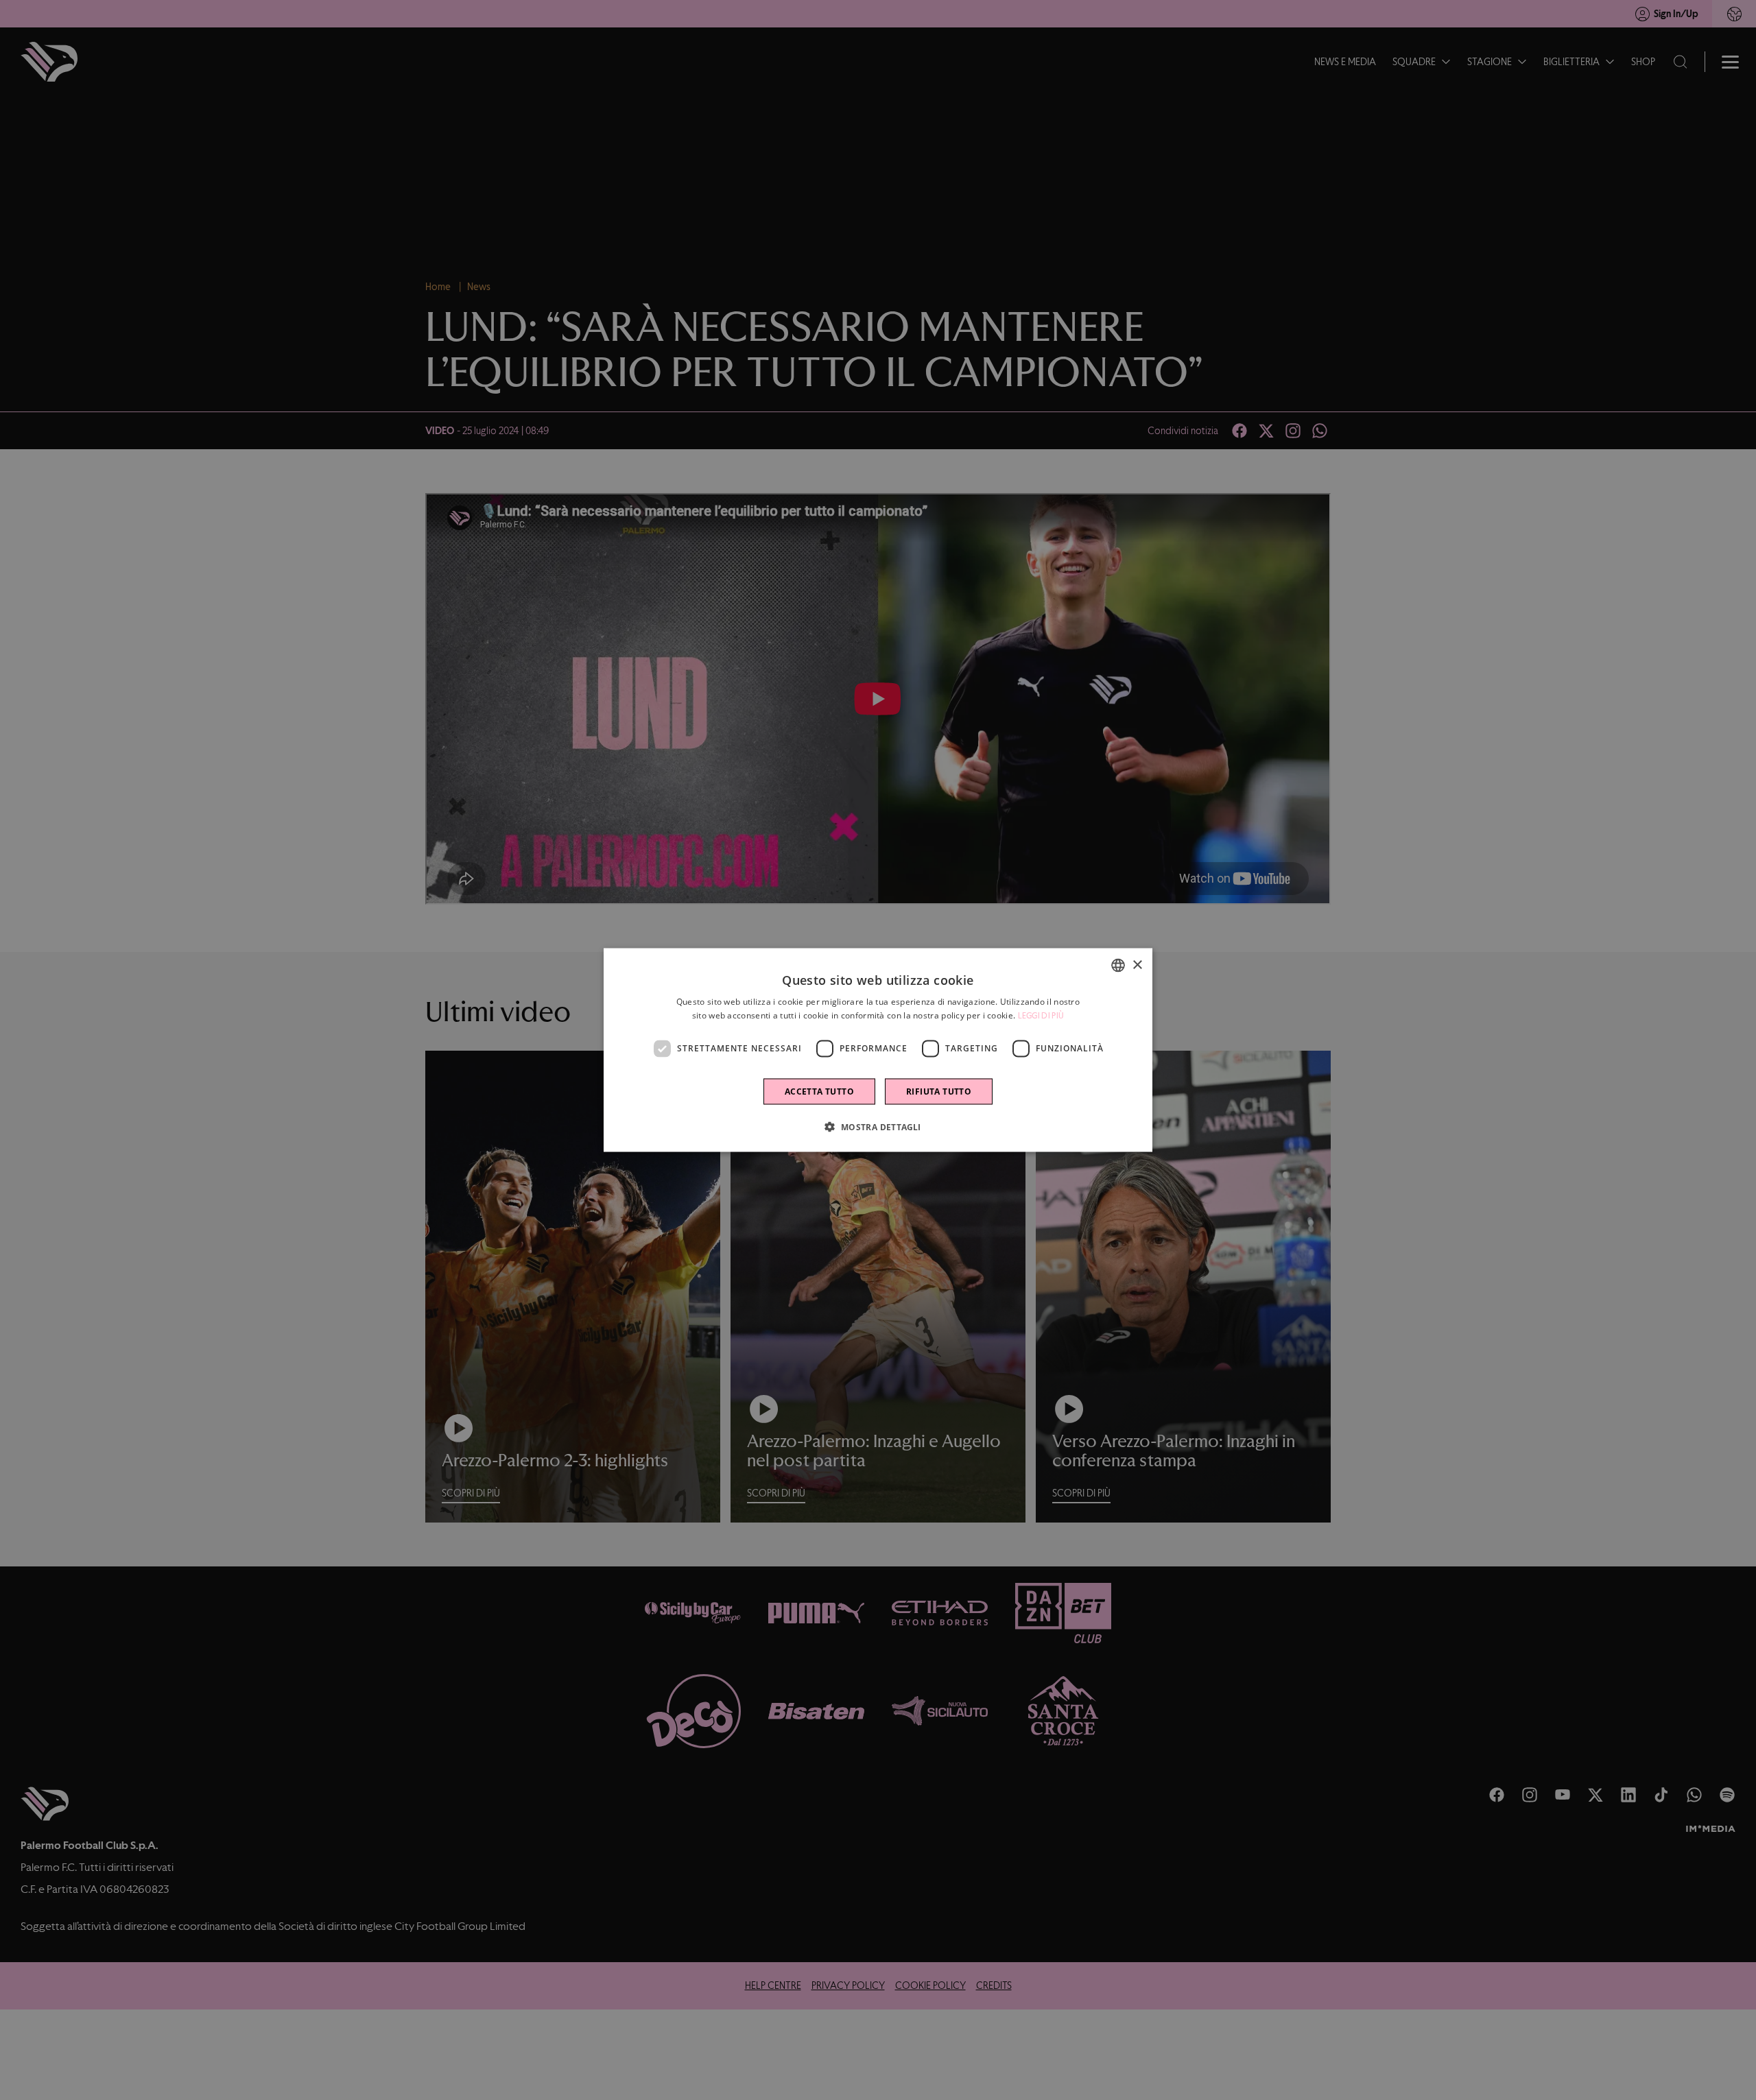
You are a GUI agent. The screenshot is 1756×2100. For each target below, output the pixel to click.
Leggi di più (1041, 1016)
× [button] (1137, 965)
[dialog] (878, 1050)
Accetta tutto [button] (819, 1091)
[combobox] (1118, 966)
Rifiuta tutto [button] (939, 1091)
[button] (878, 1126)
